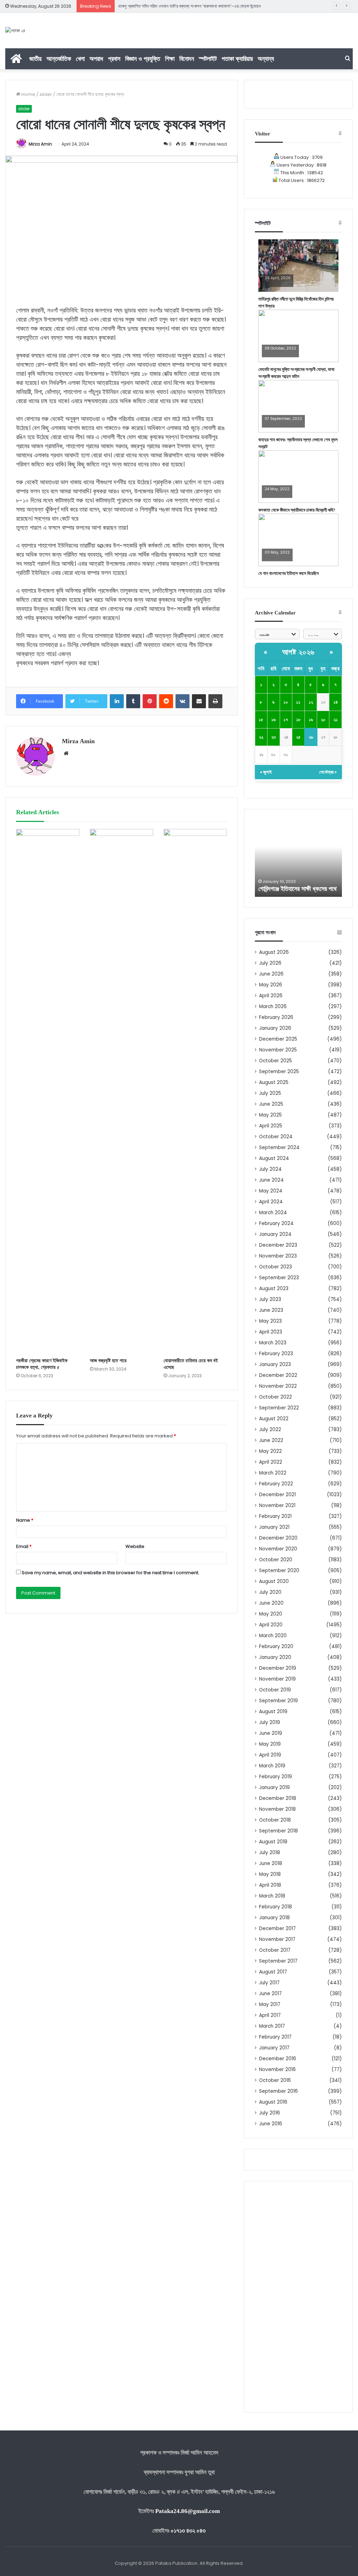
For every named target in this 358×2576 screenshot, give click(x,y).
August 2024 (274, 1158)
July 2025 (270, 1093)
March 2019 (272, 1766)
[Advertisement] (298, 2297)
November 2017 (277, 1939)
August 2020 (274, 1581)
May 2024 (271, 1191)
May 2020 (271, 1614)
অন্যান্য (266, 59)
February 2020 (276, 1646)
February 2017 (275, 2037)
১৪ (336, 702)
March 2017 (272, 2026)
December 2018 (278, 1798)
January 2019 (274, 1787)
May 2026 (271, 985)
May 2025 (270, 1115)
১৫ (261, 720)
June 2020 (271, 1603)
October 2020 (276, 1560)
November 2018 (277, 1809)
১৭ (286, 720)
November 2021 (277, 1505)
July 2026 (270, 963)
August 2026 (274, 952)
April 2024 (271, 1202)
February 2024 (276, 1223)
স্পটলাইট (208, 59)
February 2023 (276, 1354)
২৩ (274, 737)
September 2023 (279, 1278)
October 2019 (275, 1690)
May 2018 (270, 1874)
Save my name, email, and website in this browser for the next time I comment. (110, 1573)
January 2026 (275, 1028)
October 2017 (275, 1950)
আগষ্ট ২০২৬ (298, 652)
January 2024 (275, 1234)
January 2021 (274, 1527)
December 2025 (278, 1039)
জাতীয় (35, 59)
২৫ (298, 737)
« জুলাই (266, 772)
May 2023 (270, 1321)
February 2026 (276, 1017)
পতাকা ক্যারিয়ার (237, 59)
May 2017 (270, 2004)
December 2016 (278, 2059)
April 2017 (270, 2015)
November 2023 (278, 1256)
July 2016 (270, 2113)
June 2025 (271, 1104)
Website (135, 1546)
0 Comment (276, 283)
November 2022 (278, 1386)
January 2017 (274, 2048)
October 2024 (276, 1137)
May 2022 (270, 1451)
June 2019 (271, 1733)
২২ (261, 737)
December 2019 (278, 1668)
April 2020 (271, 1625)
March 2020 (273, 1636)
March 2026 (273, 1007)
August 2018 (273, 1842)
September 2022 (279, 1408)
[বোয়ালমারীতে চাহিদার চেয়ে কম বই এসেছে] (195, 1091)
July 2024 (270, 1169)
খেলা (80, 59)
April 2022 (271, 1462)
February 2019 (275, 1777)
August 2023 (274, 1289)
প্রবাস (114, 59)
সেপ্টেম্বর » (328, 772)
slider (46, 94)
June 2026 (271, 974)
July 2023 (270, 1299)
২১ (336, 720)
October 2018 (275, 1820)
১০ (286, 702)
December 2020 (278, 1538)
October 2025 (275, 1061)
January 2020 (275, 1657)
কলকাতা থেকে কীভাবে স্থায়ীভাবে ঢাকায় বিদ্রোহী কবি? (297, 510)
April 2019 (270, 1755)
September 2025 (279, 1072)
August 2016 (273, 2102)
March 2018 (272, 1896)
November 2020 (278, 1549)
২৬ (311, 737)
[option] (299, 858)
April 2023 (271, 1332)
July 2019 (270, 1722)
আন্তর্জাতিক (59, 59)
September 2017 (278, 1961)
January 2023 (275, 1364)
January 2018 (274, 1918)
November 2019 (277, 1679)
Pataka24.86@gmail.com (188, 2511)
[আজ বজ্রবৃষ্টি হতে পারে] (121, 1091)
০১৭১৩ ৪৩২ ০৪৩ (188, 2531)
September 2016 (278, 2091)
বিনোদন (187, 59)
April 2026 (271, 996)
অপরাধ (96, 59)
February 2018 (275, 1907)
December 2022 (278, 1375)
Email (24, 1546)
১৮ (298, 720)
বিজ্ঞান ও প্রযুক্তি (143, 59)
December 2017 (277, 1929)
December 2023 (278, 1245)
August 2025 (274, 1082)
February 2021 (275, 1516)
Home (28, 94)
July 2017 (269, 1983)
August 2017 (273, 1972)
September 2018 (278, 1831)
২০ (323, 720)
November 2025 (278, 1050)
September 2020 (279, 1571)
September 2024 (279, 1148)
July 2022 (270, 1430)
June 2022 (271, 1440)
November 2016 (277, 2070)
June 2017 (270, 1994)
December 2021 (277, 1495)
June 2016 (271, 2124)
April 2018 (270, 1885)
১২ (311, 702)
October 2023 (275, 1267)
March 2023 (273, 1343)
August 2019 (273, 1712)
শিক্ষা (170, 59)
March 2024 (273, 1213)
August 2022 (274, 1419)
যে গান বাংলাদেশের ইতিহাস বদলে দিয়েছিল (289, 573)
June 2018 (271, 1863)
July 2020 (270, 1592)
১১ (298, 702)
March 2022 (273, 1473)
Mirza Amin (40, 144)
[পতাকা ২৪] (15, 30)
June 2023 (271, 1310)
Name (25, 1520)
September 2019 (278, 1701)
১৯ (311, 720)
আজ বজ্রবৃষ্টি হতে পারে (108, 1361)
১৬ (273, 720)
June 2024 (271, 1180)
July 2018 (270, 1853)
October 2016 (275, 2080)
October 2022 (275, 1397)
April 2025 (271, 1126)
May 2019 (270, 1744)
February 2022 (276, 1484)
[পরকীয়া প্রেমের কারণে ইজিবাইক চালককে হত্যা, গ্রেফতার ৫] (48, 1091)
